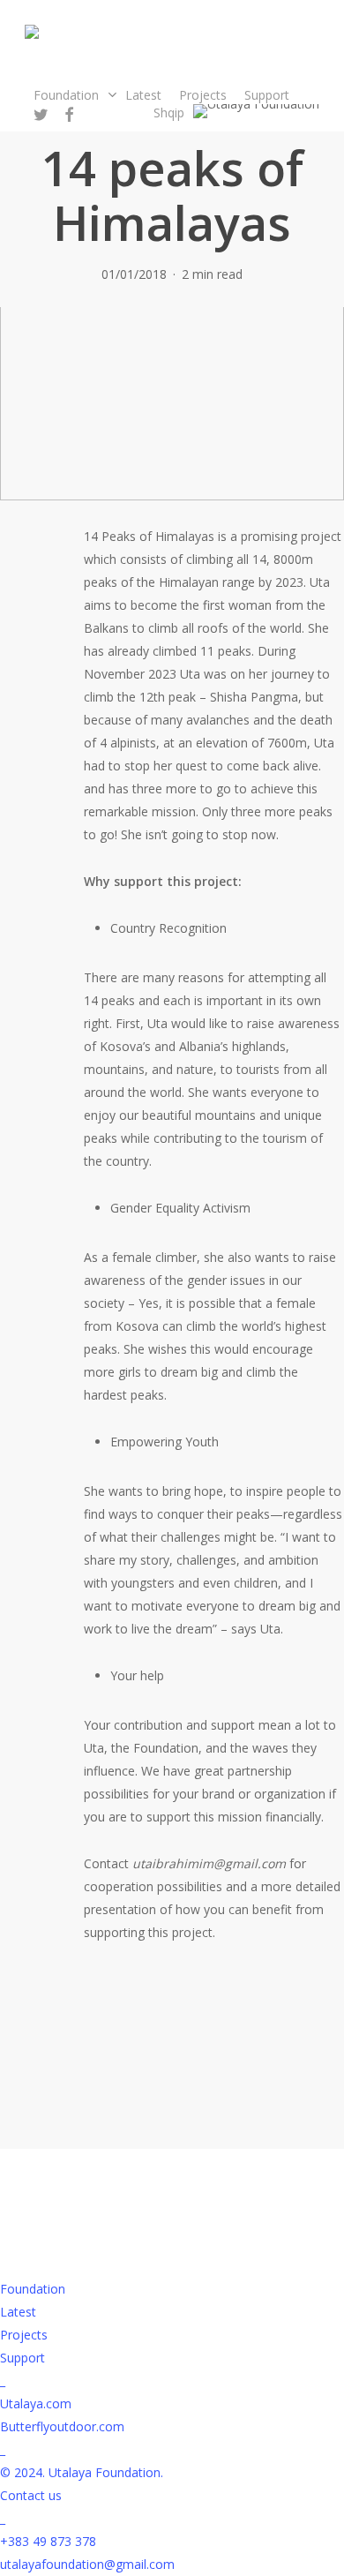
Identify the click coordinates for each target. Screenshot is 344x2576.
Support (22, 2358)
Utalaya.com (36, 2403)
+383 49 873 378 (48, 2541)
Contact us (31, 2495)
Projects (24, 2335)
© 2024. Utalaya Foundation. (82, 2472)
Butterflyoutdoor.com (62, 2426)
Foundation (33, 2289)
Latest (18, 2312)
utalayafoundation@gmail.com (87, 2564)
